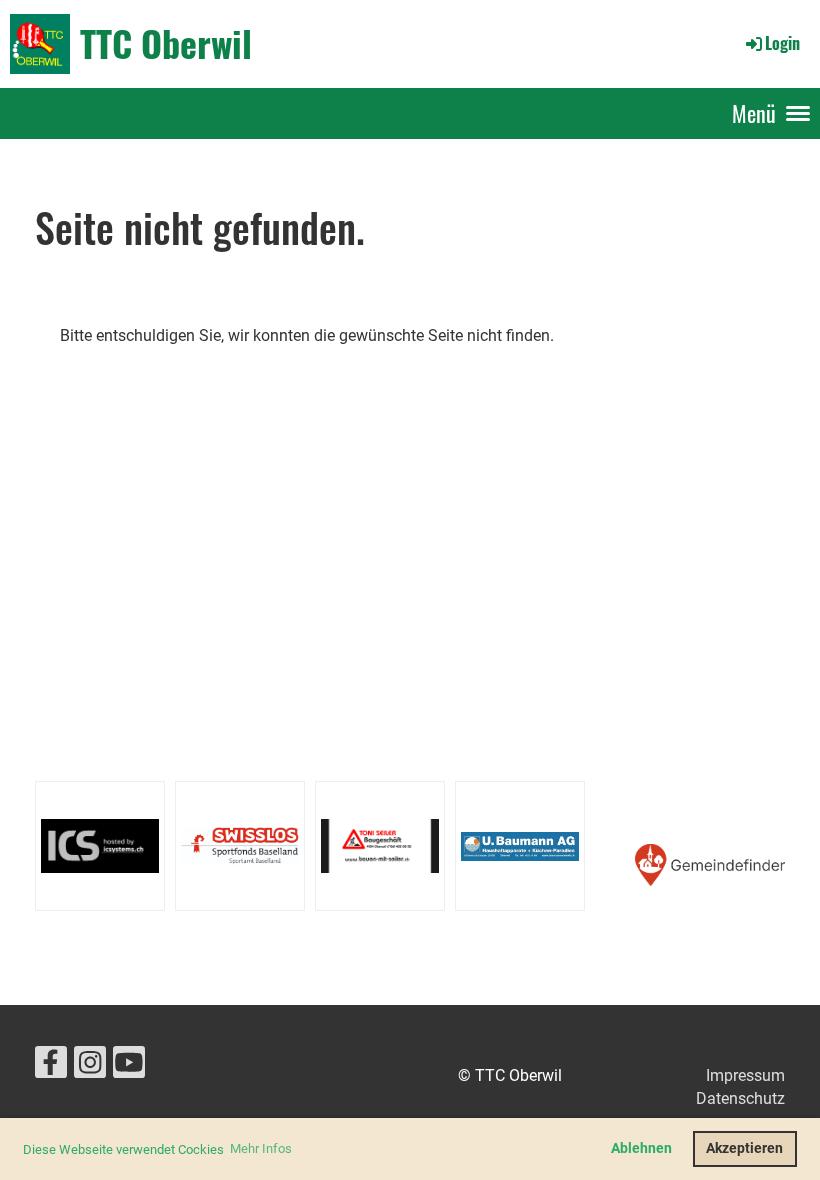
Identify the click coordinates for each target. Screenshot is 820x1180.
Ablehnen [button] (641, 1148)
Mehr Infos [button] (261, 1148)
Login (782, 43)
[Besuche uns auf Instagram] (90, 1067)
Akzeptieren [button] (744, 1148)
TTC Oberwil (166, 43)
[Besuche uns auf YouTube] (129, 1067)
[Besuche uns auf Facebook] (51, 1067)
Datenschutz (740, 1098)
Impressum (745, 1075)
